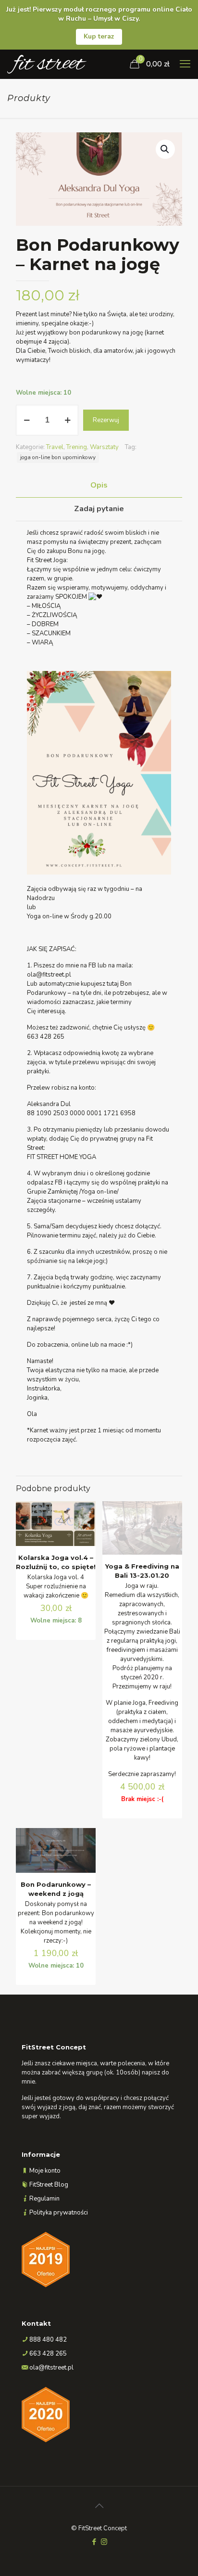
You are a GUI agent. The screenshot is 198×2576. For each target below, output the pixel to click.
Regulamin (44, 2199)
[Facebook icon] (94, 2542)
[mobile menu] (185, 64)
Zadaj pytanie (99, 509)
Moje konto (45, 2171)
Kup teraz (99, 36)
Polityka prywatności (59, 2213)
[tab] (99, 485)
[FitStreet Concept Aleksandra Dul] (47, 64)
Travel (55, 447)
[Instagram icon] (104, 2542)
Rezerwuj (106, 420)
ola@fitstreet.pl (51, 2368)
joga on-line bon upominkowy (58, 457)
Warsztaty (104, 447)
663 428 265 (48, 2354)
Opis (99, 485)
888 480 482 (48, 2340)
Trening (77, 447)
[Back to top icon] (99, 2506)
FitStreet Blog (49, 2185)
